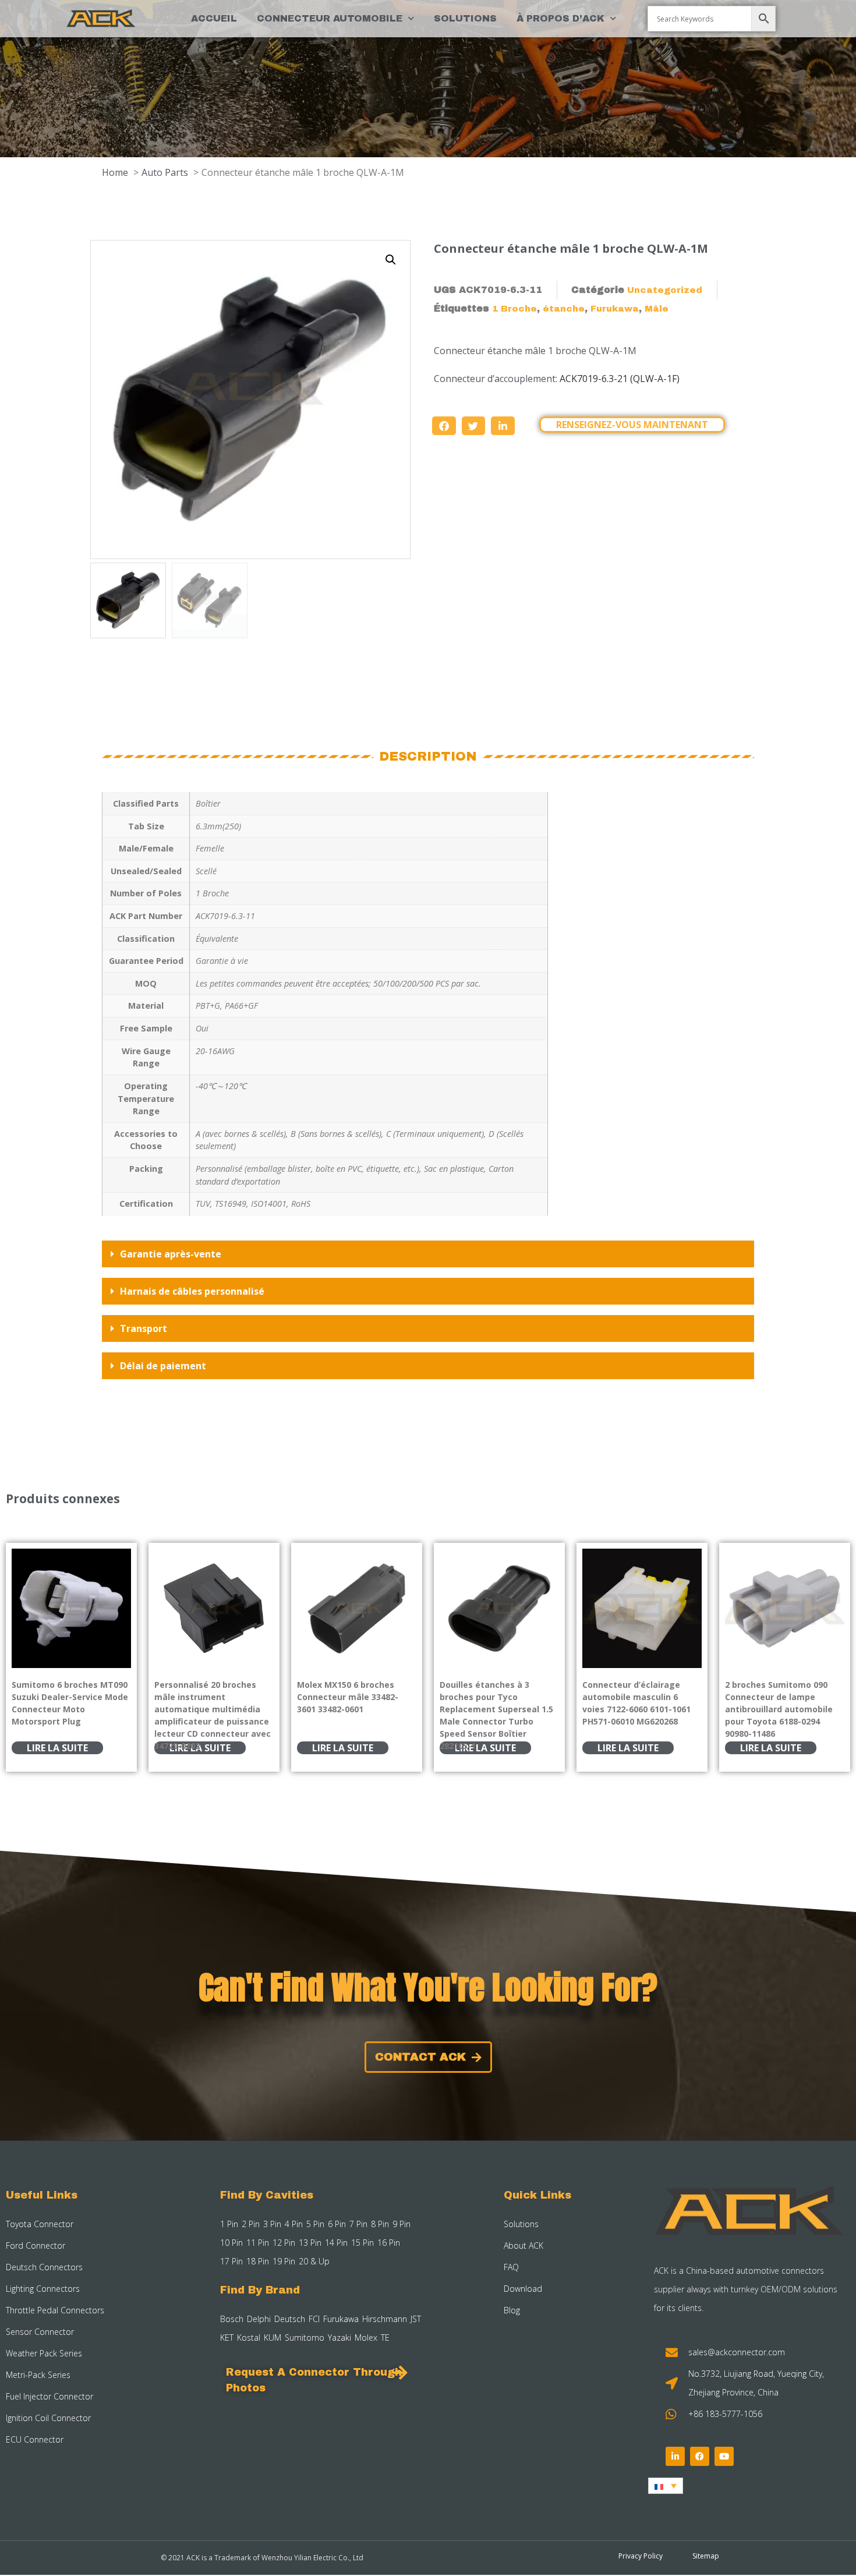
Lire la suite (57, 1748)
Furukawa (615, 309)
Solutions (465, 18)
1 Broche (514, 309)
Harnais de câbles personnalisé (192, 1291)
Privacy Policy (641, 2556)
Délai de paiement (163, 1366)
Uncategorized (665, 290)
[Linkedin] (675, 2456)
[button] (391, 260)
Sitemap (706, 2556)
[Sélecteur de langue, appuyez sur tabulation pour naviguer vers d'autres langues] (666, 2486)
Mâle (657, 309)
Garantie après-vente (171, 1254)
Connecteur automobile (330, 18)
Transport (144, 1328)
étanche (564, 309)
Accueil (214, 18)
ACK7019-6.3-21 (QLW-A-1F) (620, 379)
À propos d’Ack (560, 18)
